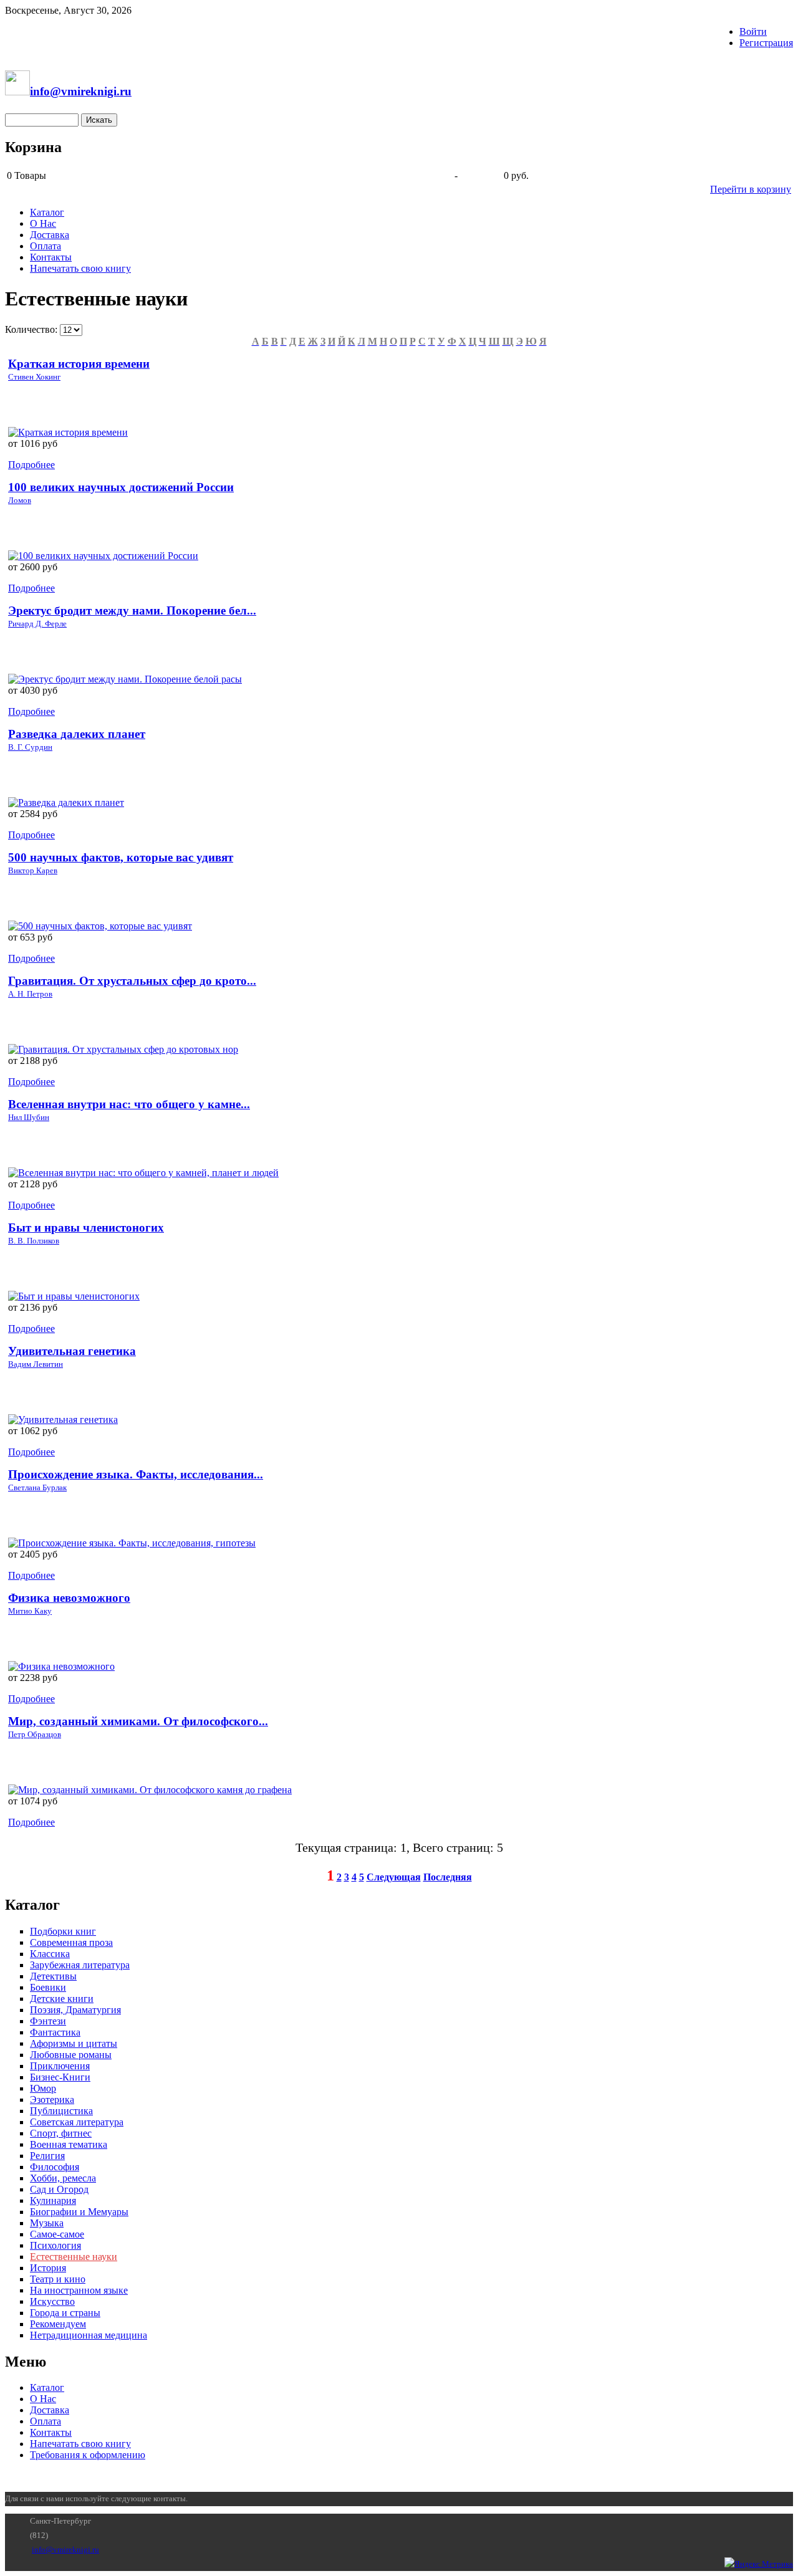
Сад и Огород (59, 2189)
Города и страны (65, 2313)
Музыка (47, 2223)
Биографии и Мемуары (79, 2212)
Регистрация (766, 43)
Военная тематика (69, 2144)
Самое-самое (57, 2234)
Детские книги (62, 1999)
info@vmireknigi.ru (65, 2550)
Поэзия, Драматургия (75, 2010)
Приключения (60, 2066)
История (48, 2268)
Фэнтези (48, 2021)
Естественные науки (74, 2257)
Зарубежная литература (80, 1965)
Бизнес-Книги (60, 2077)
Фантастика (55, 2032)
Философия (55, 2167)
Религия (47, 2156)
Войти (753, 31)
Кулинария (53, 2200)
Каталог (47, 212)
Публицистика (61, 2111)
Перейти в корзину (751, 189)
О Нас (43, 223)
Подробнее (31, 465)
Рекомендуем (58, 2324)
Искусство (52, 2301)
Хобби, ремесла (63, 2178)
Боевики (48, 1987)
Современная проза (71, 1942)
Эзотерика (52, 2100)
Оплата (46, 246)
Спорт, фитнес (61, 2133)
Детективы (53, 1976)
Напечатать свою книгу (80, 268)
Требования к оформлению (88, 2455)
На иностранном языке (79, 2290)
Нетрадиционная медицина (89, 2335)
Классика (50, 1954)
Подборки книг (63, 1931)
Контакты (51, 257)
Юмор (43, 2088)
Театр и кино (58, 2279)
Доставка (50, 235)
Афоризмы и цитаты (74, 2043)
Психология (55, 2245)
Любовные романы (71, 2055)
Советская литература (77, 2122)
